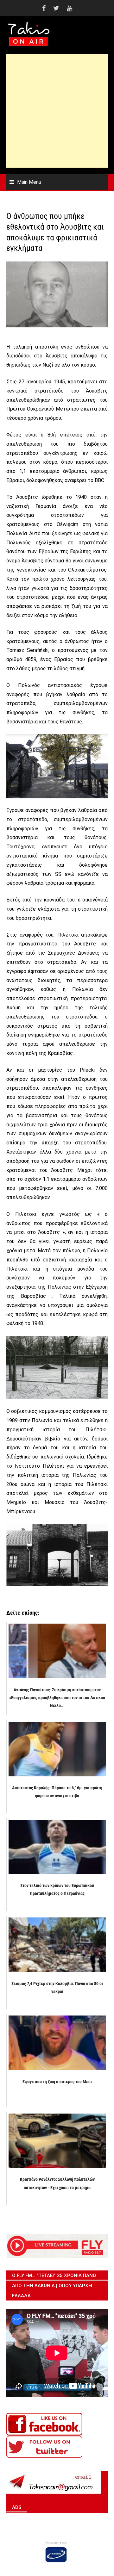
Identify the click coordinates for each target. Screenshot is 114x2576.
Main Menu (29, 182)
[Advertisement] (57, 111)
